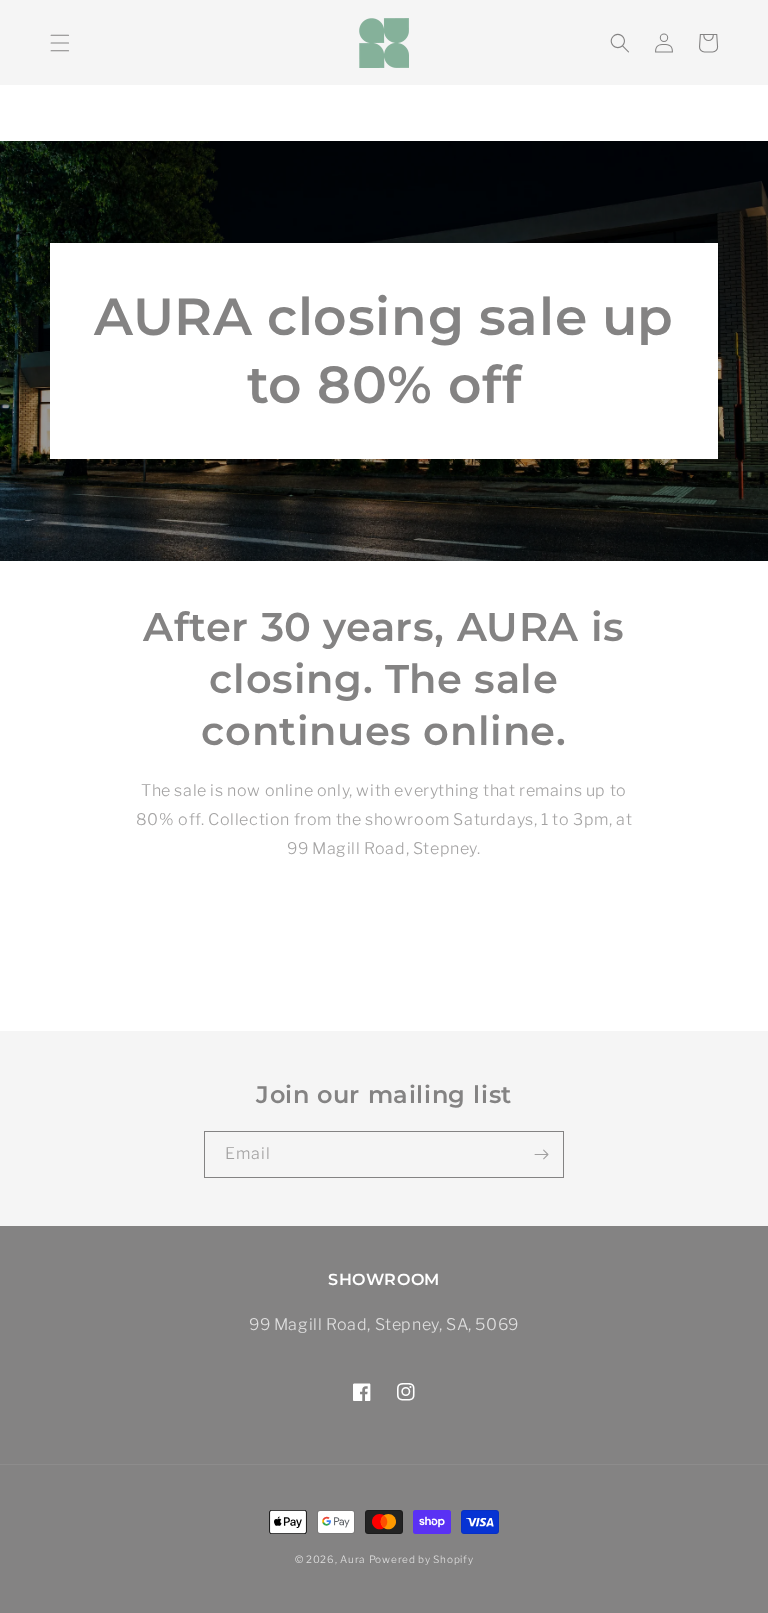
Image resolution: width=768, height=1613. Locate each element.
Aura (352, 1559)
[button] (60, 43)
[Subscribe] (541, 1154)
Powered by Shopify (421, 1559)
